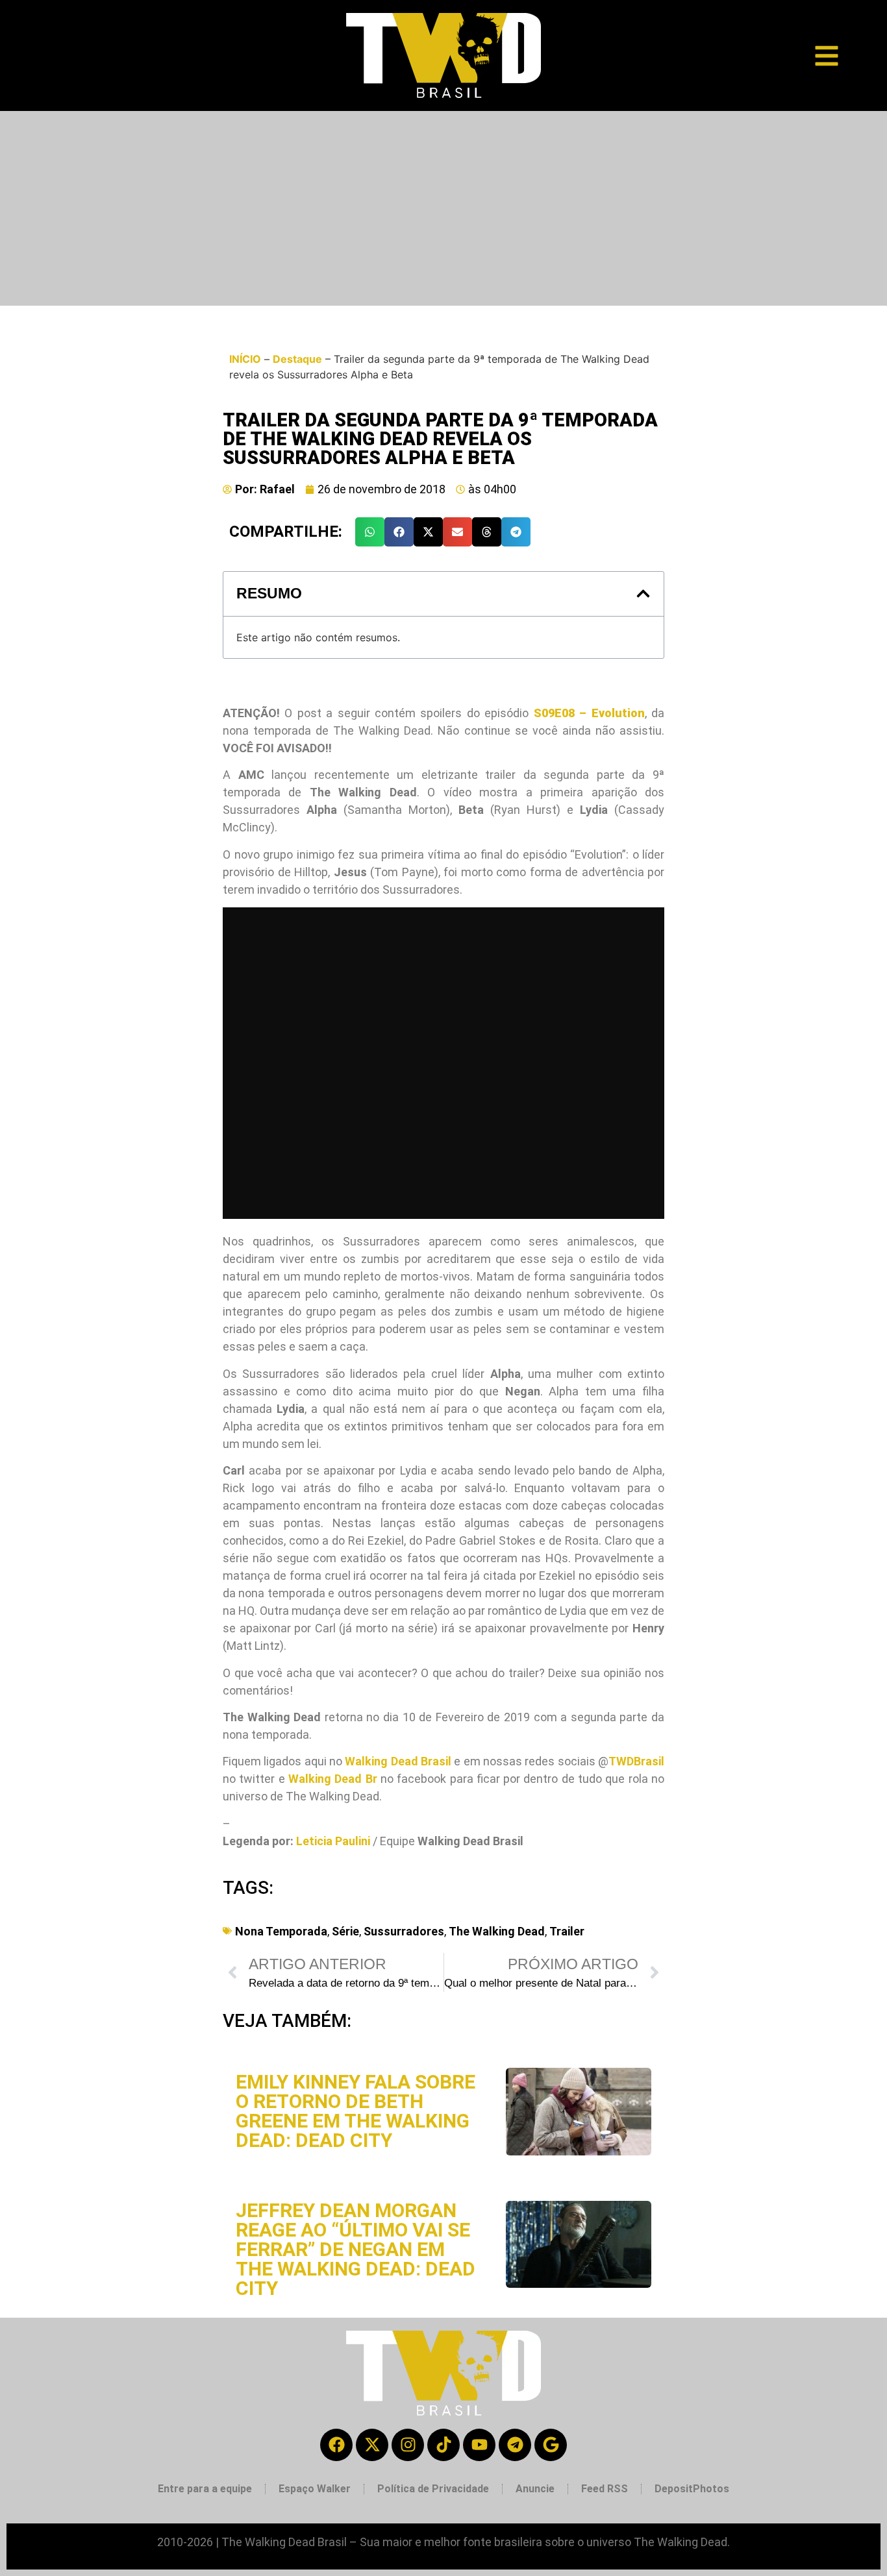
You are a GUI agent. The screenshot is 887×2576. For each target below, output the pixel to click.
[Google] (551, 2445)
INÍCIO (245, 359)
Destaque (297, 359)
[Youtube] (479, 2445)
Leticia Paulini (333, 1841)
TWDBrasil (636, 1761)
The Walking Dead (497, 1931)
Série (345, 1931)
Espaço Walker (315, 2489)
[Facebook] (336, 2445)
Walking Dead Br (333, 1779)
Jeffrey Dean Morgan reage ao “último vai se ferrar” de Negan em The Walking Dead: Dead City (356, 2249)
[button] (370, 532)
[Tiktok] (443, 2445)
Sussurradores (404, 1931)
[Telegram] (515, 2445)
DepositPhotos (692, 2489)
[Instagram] (408, 2445)
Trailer (567, 1931)
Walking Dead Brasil (398, 1761)
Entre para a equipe (205, 2489)
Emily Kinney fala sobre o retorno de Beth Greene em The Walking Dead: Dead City (356, 2111)
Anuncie (535, 2489)
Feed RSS (605, 2489)
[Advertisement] (443, 208)
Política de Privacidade (433, 2489)
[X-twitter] (372, 2445)
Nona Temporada (281, 1931)
